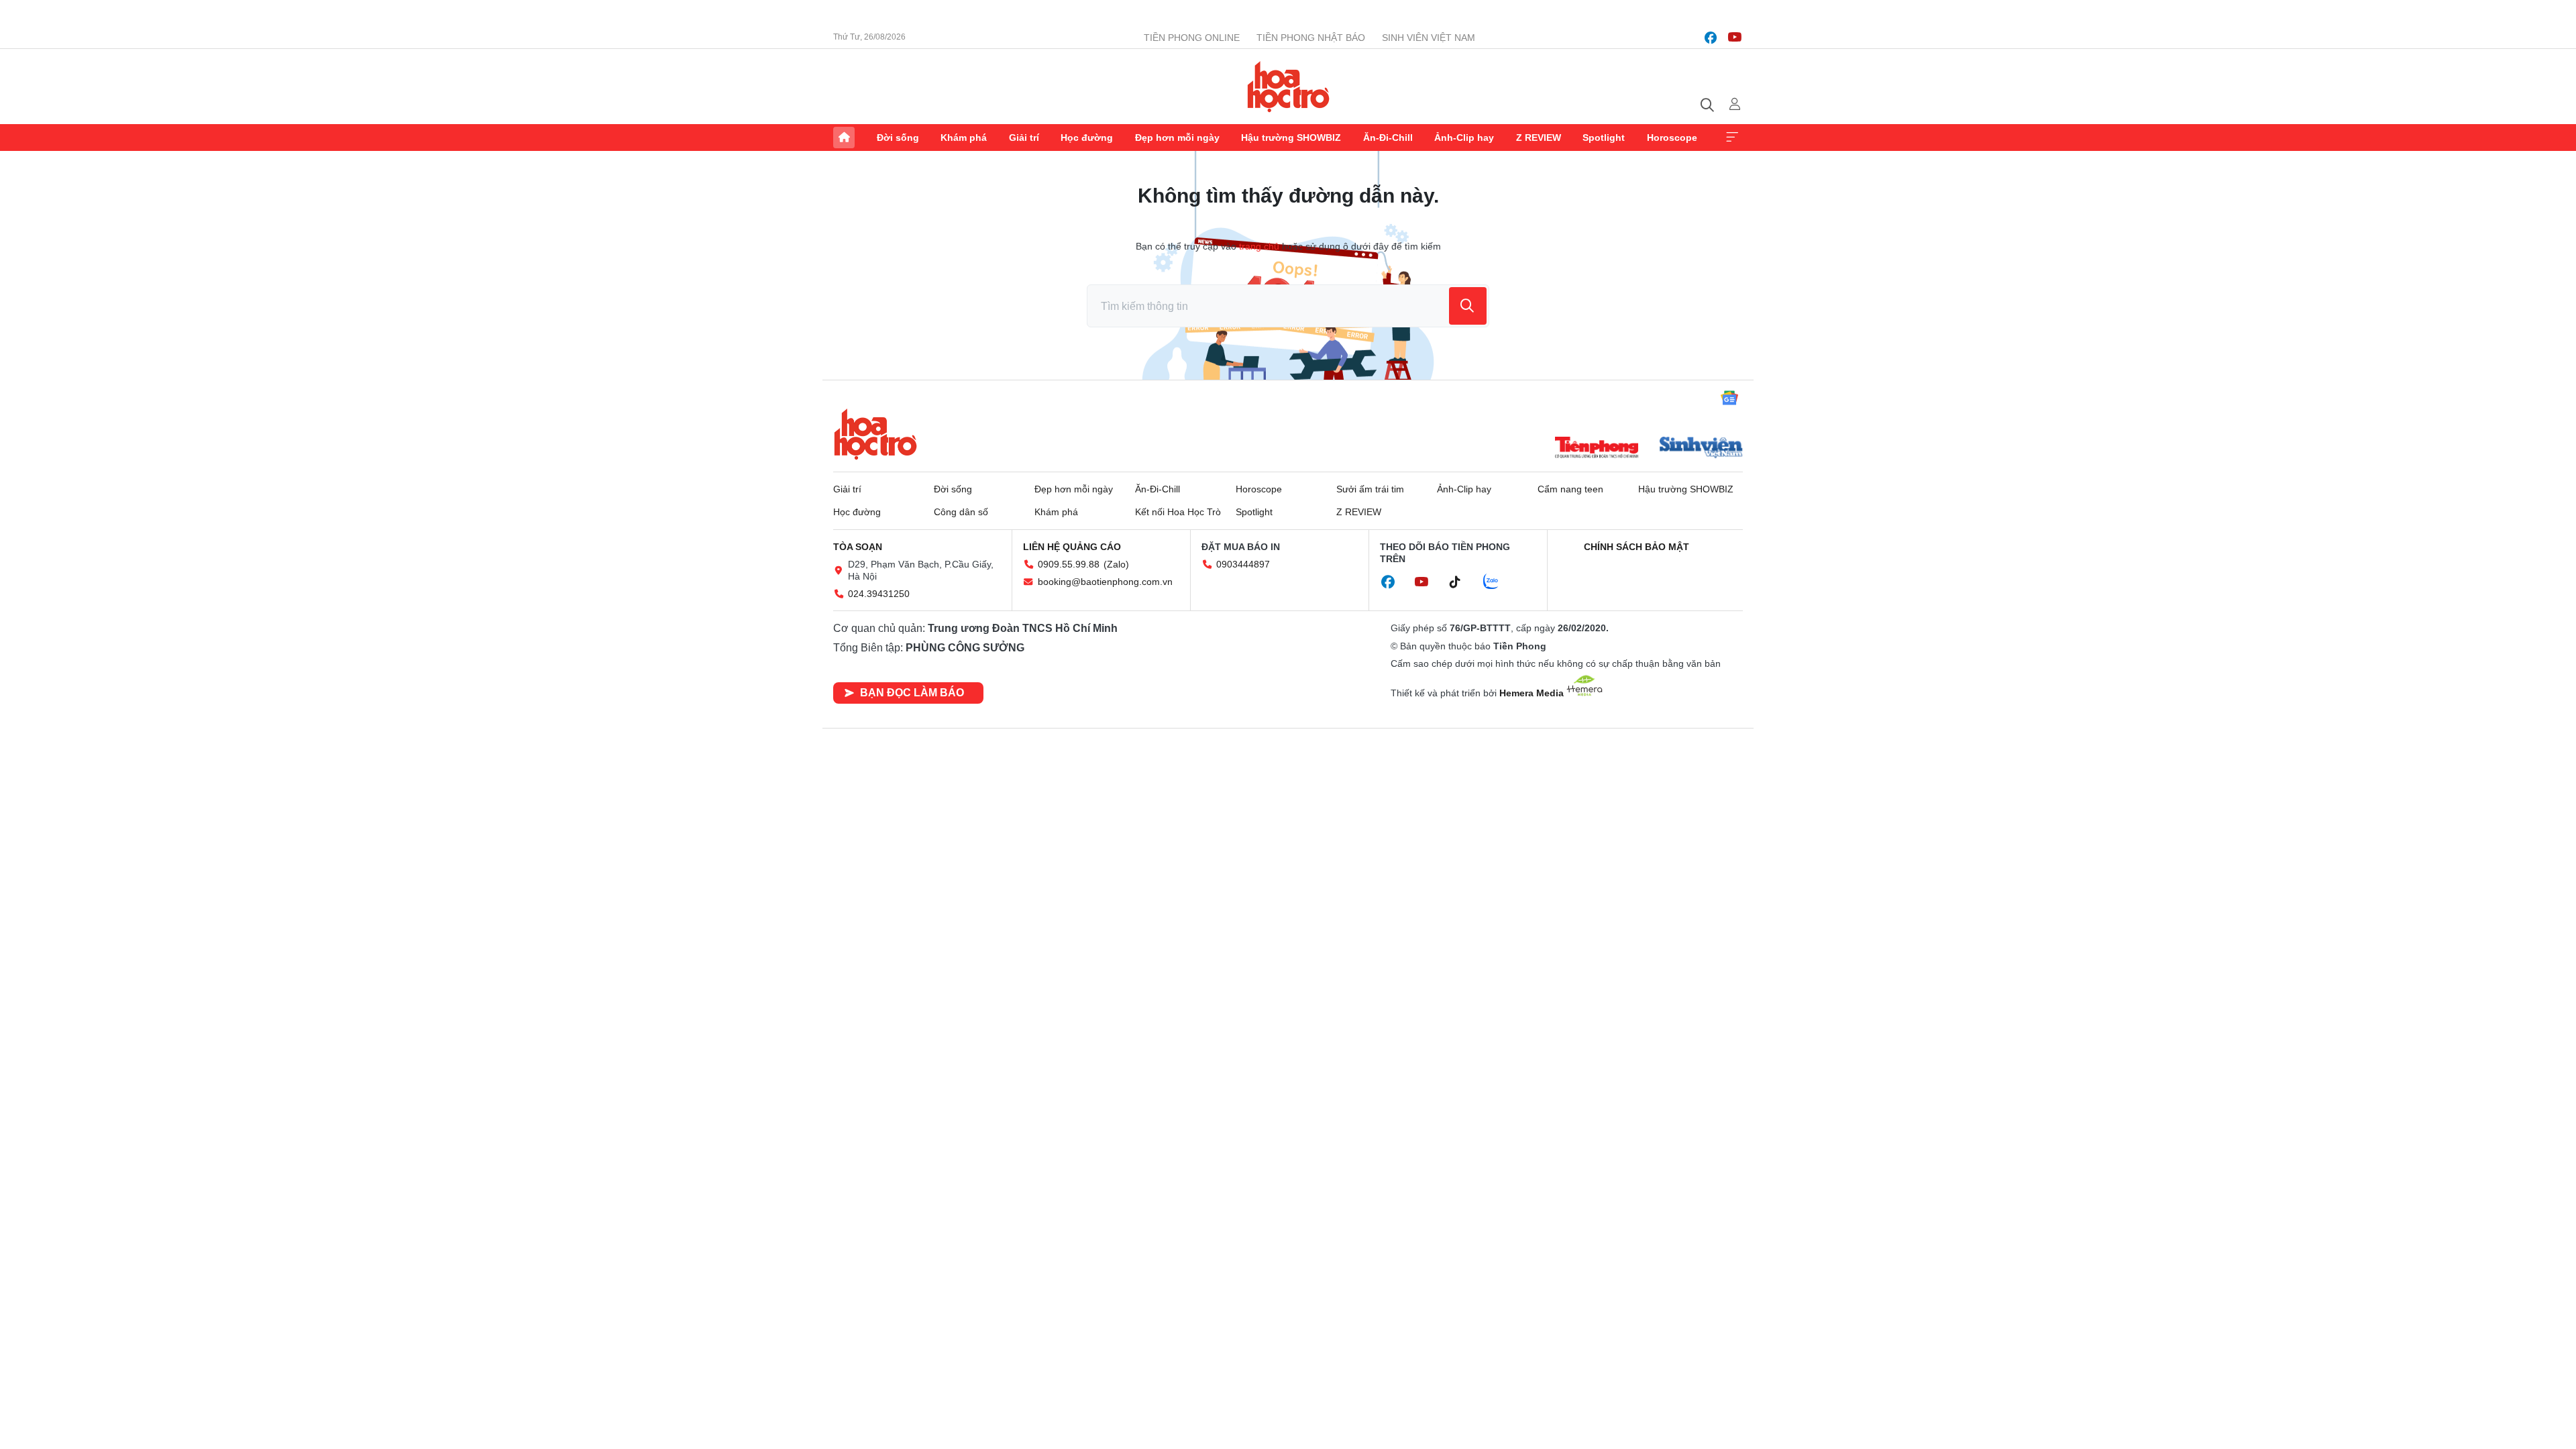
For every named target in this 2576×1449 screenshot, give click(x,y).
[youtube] (1735, 38)
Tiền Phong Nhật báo (1311, 38)
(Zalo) (1116, 564)
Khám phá (964, 138)
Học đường (1087, 138)
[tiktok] (1462, 582)
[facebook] (1711, 38)
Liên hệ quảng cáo (1072, 547)
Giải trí (1024, 138)
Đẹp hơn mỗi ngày (1177, 138)
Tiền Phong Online (1192, 38)
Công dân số (961, 512)
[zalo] (1498, 582)
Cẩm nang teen (1570, 489)
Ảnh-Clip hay (1464, 138)
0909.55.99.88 (1069, 564)
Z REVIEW (1539, 138)
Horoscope (1672, 138)
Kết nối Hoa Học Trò (1178, 512)
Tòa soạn (858, 547)
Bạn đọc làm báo (912, 693)
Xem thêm (1732, 138)
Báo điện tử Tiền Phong (1288, 87)
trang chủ (1259, 246)
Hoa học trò (875, 434)
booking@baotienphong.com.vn (1105, 582)
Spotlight (1604, 138)
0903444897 (1243, 564)
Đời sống (898, 138)
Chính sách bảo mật (1636, 547)
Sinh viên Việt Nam (1429, 38)
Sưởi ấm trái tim (1370, 489)
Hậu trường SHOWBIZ (1291, 138)
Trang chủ (844, 138)
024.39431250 (879, 594)
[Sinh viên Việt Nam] (1701, 449)
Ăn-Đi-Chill (1388, 138)
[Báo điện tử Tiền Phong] (1597, 449)
